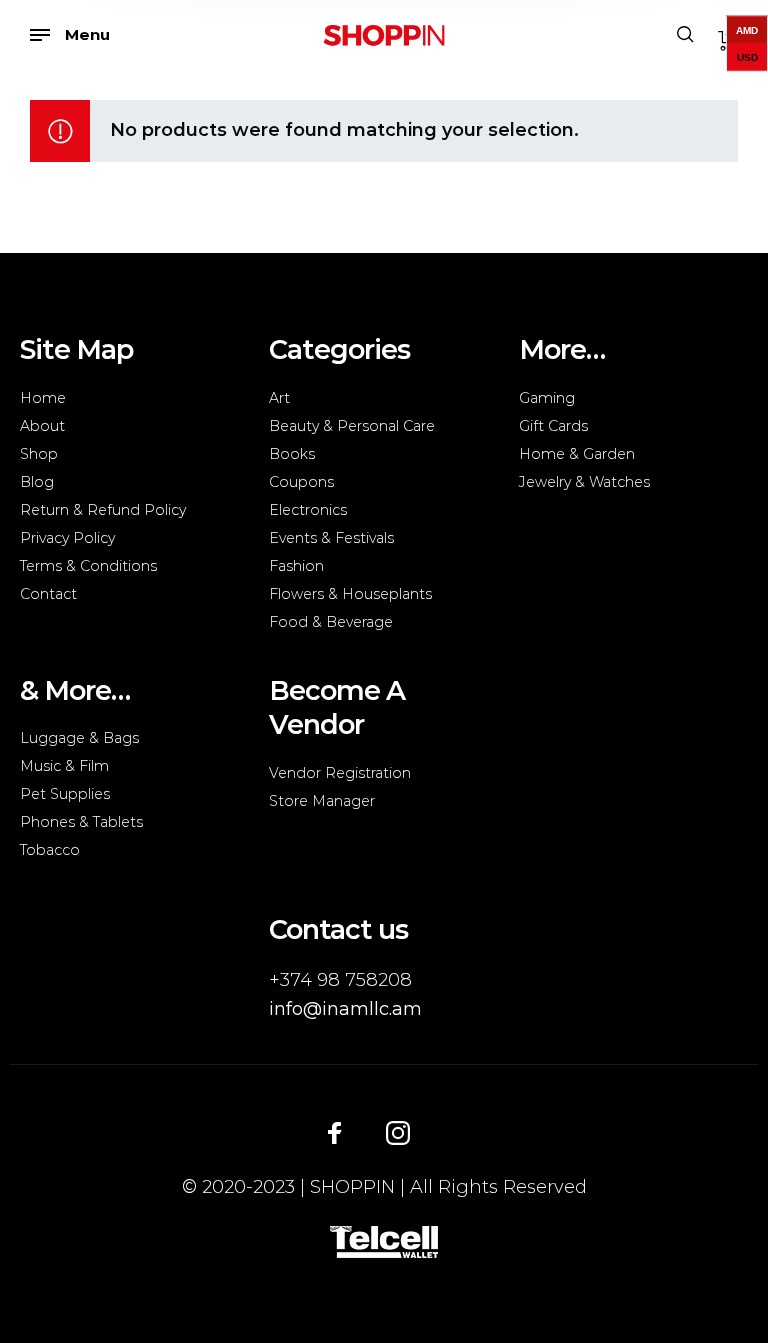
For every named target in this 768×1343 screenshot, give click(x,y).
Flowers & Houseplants (350, 594)
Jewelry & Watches (584, 482)
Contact (48, 594)
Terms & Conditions (88, 566)
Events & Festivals (331, 538)
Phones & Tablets (81, 822)
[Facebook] (335, 1132)
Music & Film (64, 766)
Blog (37, 482)
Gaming (547, 398)
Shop (39, 454)
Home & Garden (577, 454)
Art (279, 398)
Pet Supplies (65, 794)
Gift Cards (553, 426)
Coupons (301, 482)
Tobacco (50, 850)
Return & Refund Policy (103, 510)
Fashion (296, 566)
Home (43, 398)
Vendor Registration (340, 773)
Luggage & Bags (79, 738)
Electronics (308, 510)
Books (292, 454)
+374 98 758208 (340, 980)
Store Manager (322, 801)
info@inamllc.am (345, 1009)
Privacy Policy (67, 538)
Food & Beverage (331, 622)
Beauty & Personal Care (352, 426)
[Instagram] (398, 1132)
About (42, 426)
